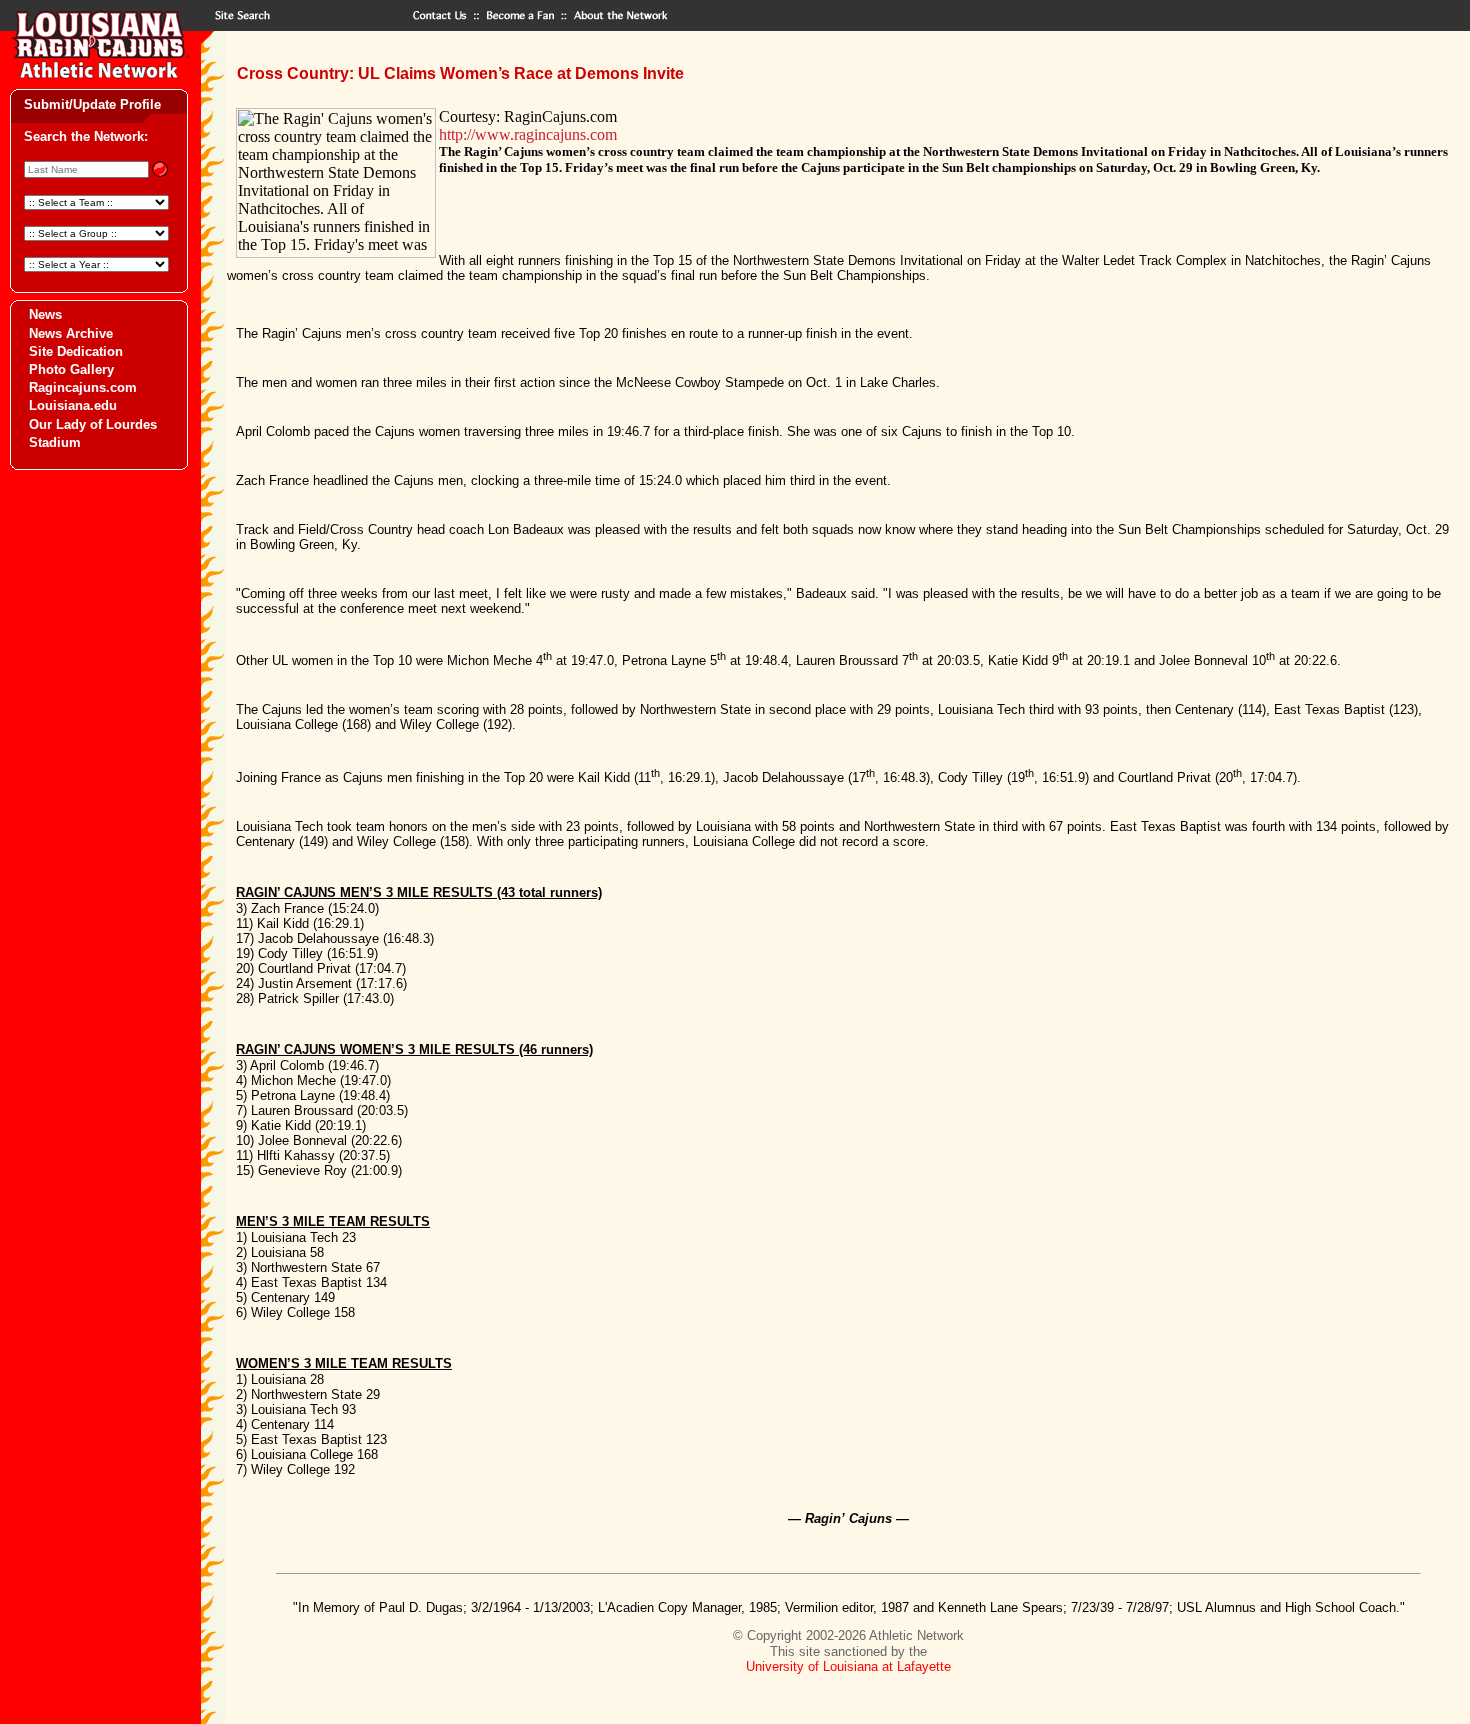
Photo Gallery (71, 369)
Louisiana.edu (73, 405)
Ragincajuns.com (83, 387)
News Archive (71, 333)
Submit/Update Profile (92, 104)
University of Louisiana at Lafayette (848, 1666)
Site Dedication (76, 351)
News (45, 314)
